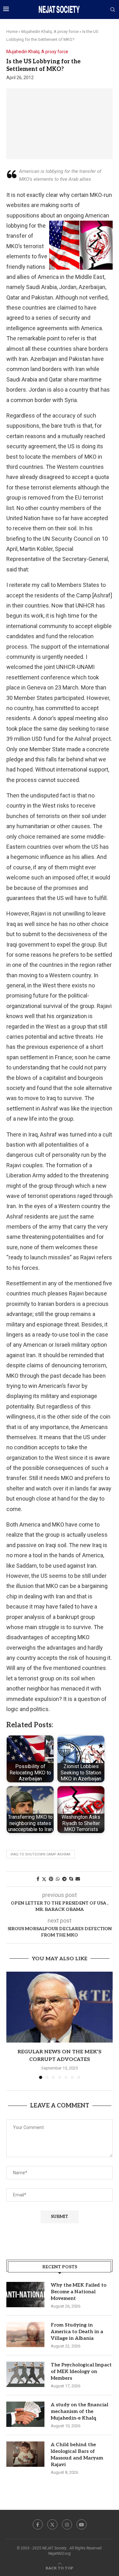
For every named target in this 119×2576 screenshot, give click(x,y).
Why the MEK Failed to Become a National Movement (79, 2292)
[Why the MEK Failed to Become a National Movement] (25, 2295)
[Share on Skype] (71, 1879)
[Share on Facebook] (38, 1879)
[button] (12, 2025)
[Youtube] (82, 2524)
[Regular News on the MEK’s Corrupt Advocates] (60, 2007)
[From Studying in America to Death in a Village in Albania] (25, 2334)
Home (12, 31)
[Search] (113, 10)
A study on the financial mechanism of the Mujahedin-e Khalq (79, 2411)
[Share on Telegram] (64, 1879)
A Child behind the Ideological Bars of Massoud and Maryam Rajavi (77, 2455)
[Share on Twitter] (44, 1879)
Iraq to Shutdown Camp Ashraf (41, 1854)
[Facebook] (38, 2524)
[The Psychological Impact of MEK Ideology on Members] (25, 2374)
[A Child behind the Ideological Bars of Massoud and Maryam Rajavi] (25, 2454)
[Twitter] (52, 2524)
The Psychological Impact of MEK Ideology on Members (81, 2371)
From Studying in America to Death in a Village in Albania (77, 2332)
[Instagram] (67, 2524)
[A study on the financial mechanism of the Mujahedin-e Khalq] (25, 2414)
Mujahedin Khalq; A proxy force (50, 31)
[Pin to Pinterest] (51, 1879)
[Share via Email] (78, 1879)
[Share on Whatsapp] (58, 1879)
